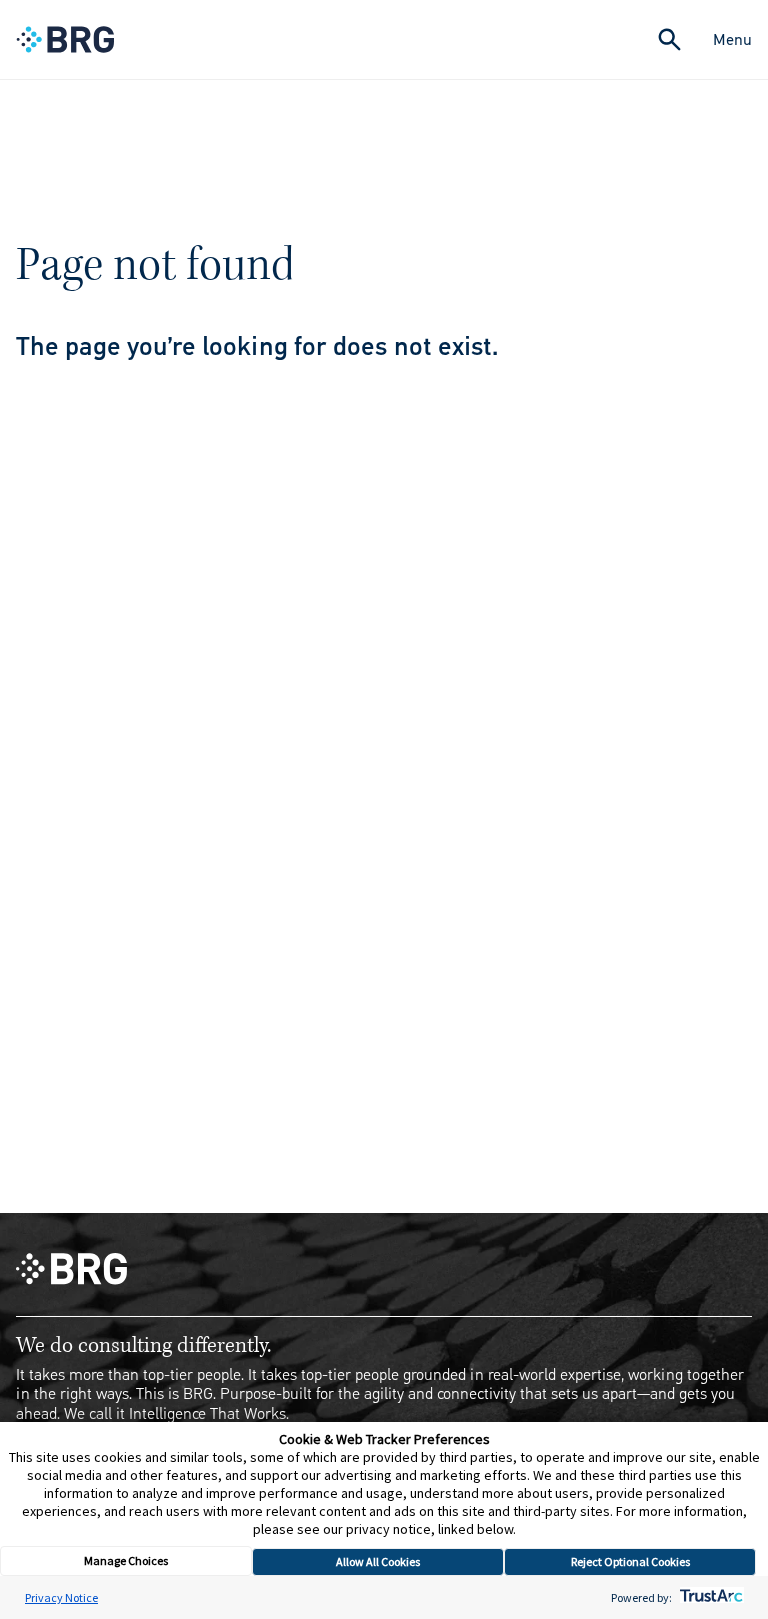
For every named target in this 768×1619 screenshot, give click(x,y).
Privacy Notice (61, 1597)
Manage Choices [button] (126, 1560)
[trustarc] (709, 1597)
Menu (732, 39)
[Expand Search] (669, 39)
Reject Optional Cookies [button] (630, 1561)
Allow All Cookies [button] (378, 1561)
